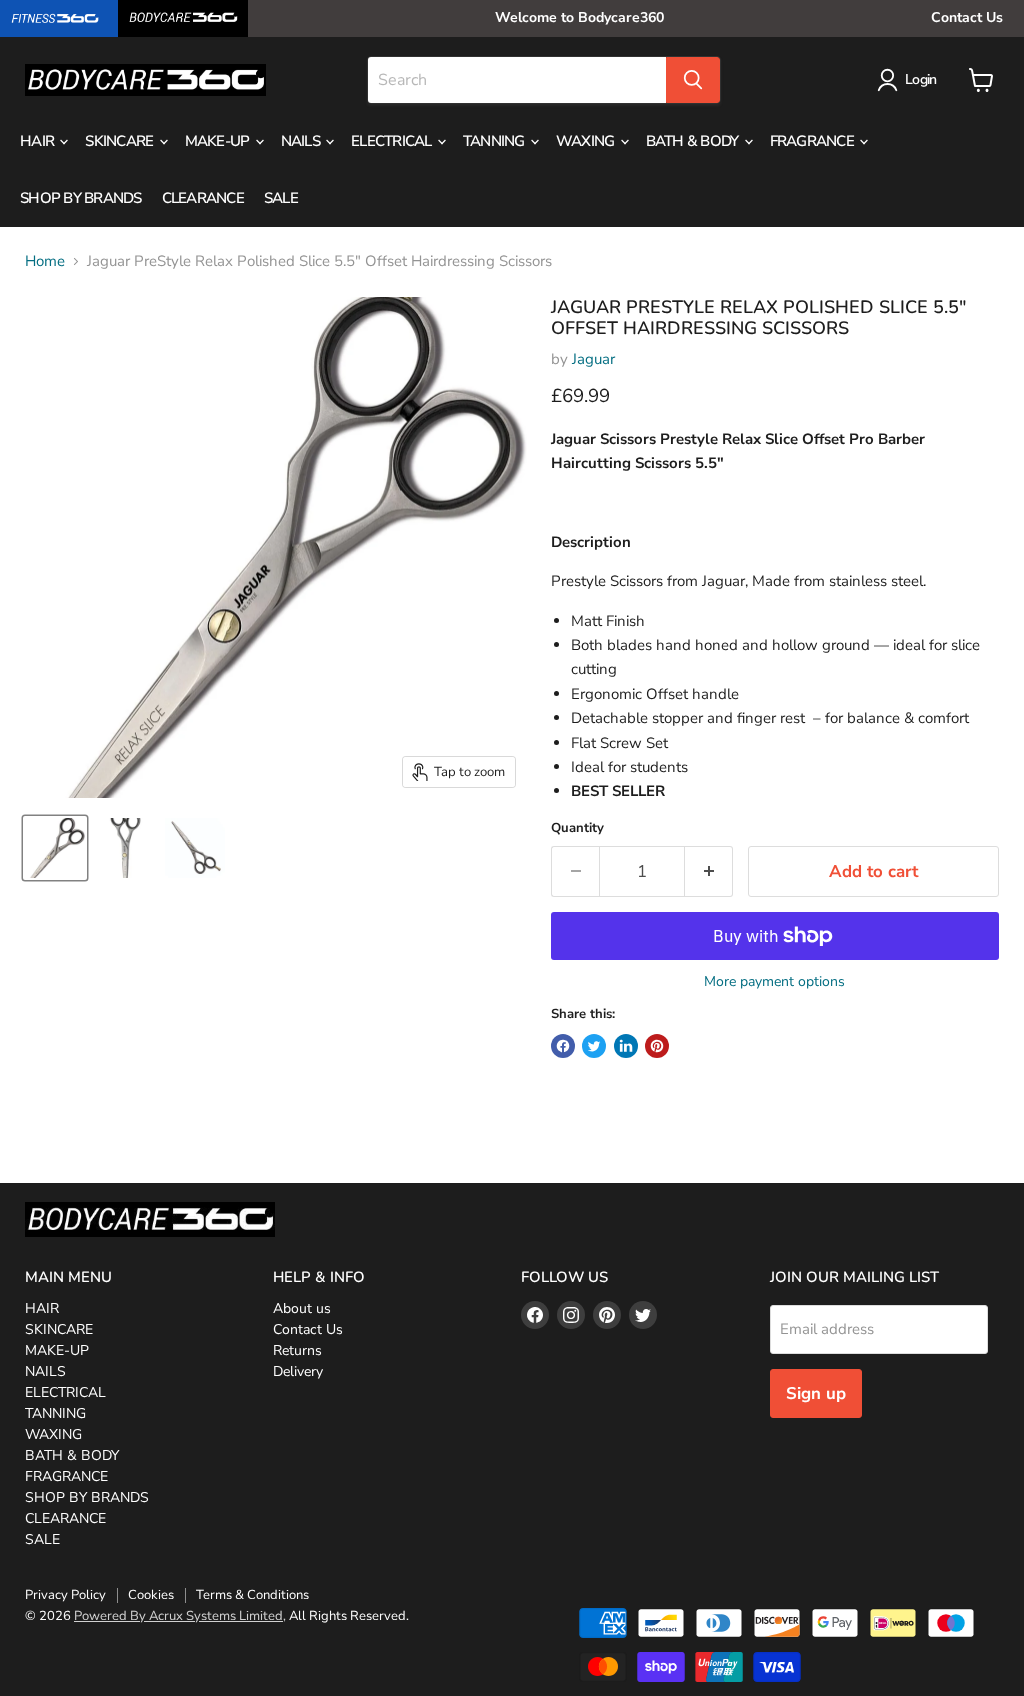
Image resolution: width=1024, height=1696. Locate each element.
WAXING (587, 141)
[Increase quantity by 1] (709, 871)
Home (45, 261)
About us (302, 1308)
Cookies (151, 1595)
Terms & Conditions (252, 1595)
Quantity (577, 828)
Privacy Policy (65, 1595)
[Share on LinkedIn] (626, 1046)
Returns (297, 1350)
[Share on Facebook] (563, 1046)
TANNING (495, 141)
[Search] (693, 80)
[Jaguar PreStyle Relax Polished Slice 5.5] (55, 848)
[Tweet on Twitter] (594, 1046)
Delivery (298, 1371)
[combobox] (517, 80)
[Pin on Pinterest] (657, 1046)
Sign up (816, 1393)
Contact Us (967, 17)
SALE (281, 198)
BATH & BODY (694, 141)
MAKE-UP (219, 141)
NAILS (302, 141)
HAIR (38, 141)
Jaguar (593, 359)
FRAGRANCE (814, 141)
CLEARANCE (203, 198)
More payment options (774, 982)
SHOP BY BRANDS (81, 198)
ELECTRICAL (393, 141)
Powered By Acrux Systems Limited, (180, 1616)
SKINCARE (120, 141)
